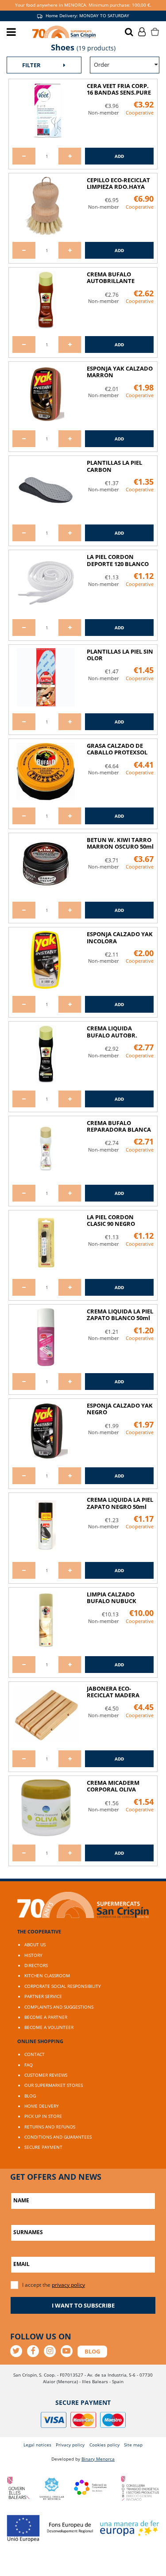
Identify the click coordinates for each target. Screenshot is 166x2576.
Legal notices (37, 2445)
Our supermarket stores (54, 2085)
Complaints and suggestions (59, 2007)
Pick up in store (43, 2116)
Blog (30, 2096)
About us (35, 1944)
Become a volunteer (49, 2027)
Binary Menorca (98, 2459)
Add (119, 156)
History (33, 1955)
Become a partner (46, 2017)
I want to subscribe (83, 2305)
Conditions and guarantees (58, 2137)
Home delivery (42, 2106)
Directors (36, 1965)
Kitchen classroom (47, 1975)
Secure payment (43, 2147)
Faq (29, 2065)
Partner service (43, 1996)
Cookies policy (104, 2445)
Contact (35, 2054)
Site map (133, 2445)
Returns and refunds (50, 2127)
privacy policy (68, 2285)
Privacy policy (70, 2445)
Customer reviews (46, 2075)
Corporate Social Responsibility (63, 1986)
